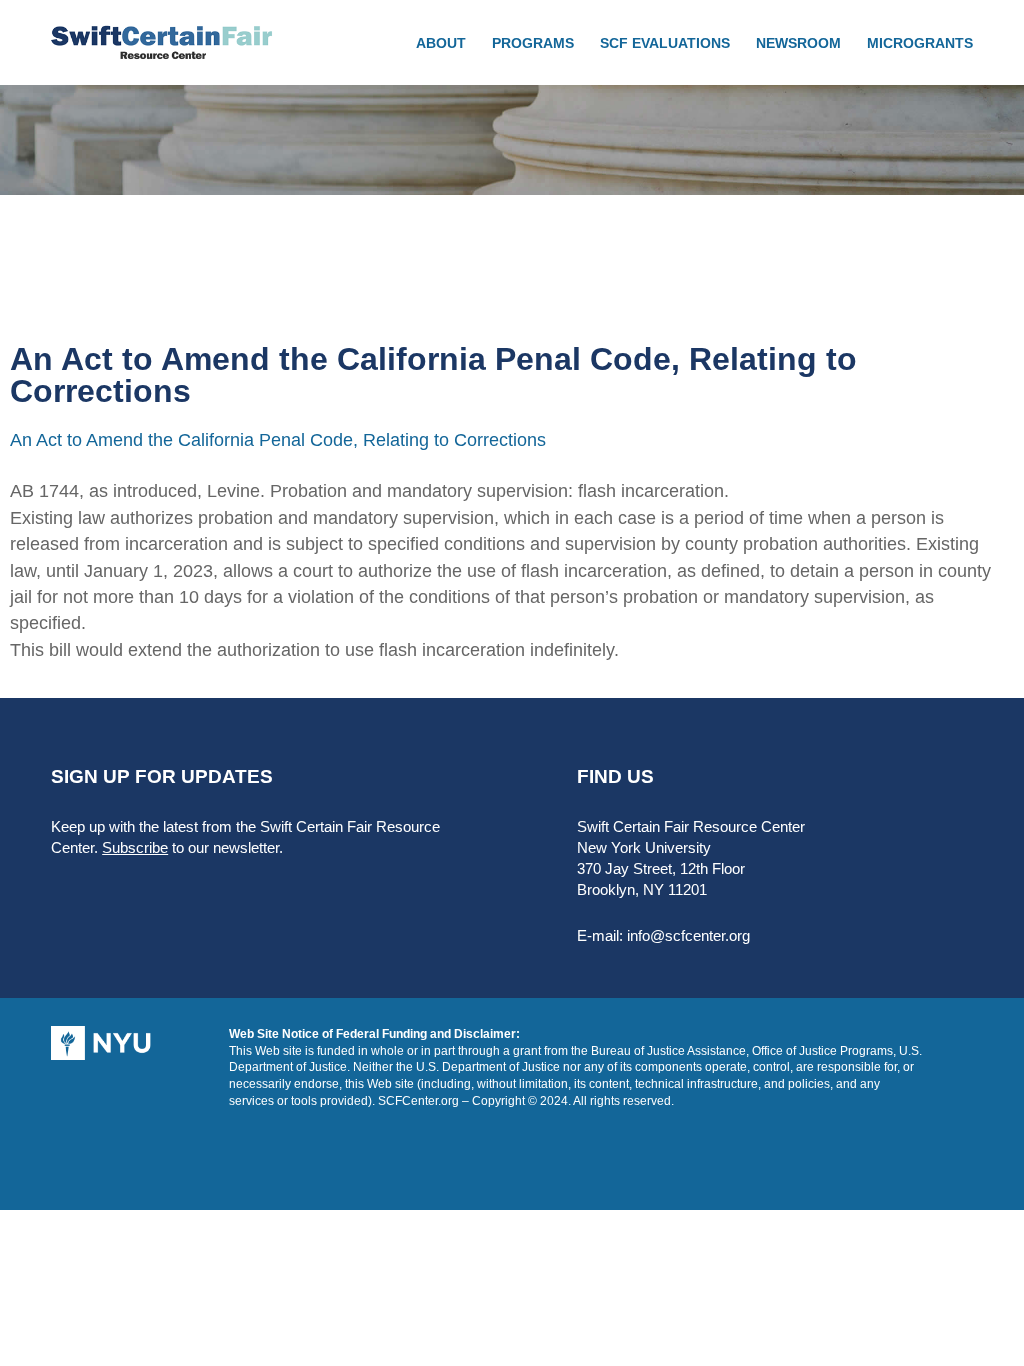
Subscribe (135, 847)
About (441, 43)
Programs (533, 43)
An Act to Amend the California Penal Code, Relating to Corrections (278, 440)
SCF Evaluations (665, 43)
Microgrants (920, 43)
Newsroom (798, 43)
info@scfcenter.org (688, 935)
